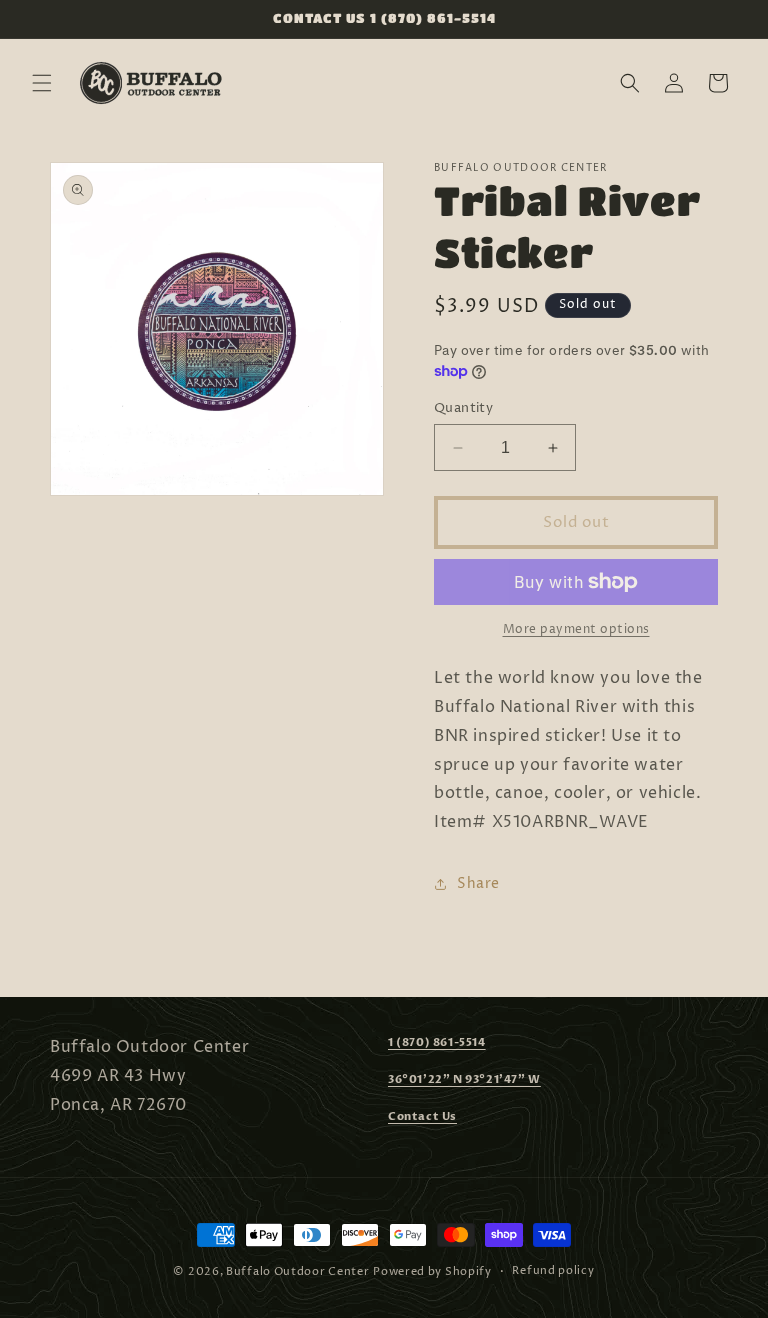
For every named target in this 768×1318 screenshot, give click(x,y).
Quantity (463, 408)
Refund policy (553, 1270)
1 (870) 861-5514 (437, 1042)
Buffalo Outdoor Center (297, 1271)
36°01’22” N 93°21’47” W (464, 1079)
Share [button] (478, 883)
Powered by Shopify (432, 1271)
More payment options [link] (576, 629)
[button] (42, 83)
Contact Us (422, 1116)
